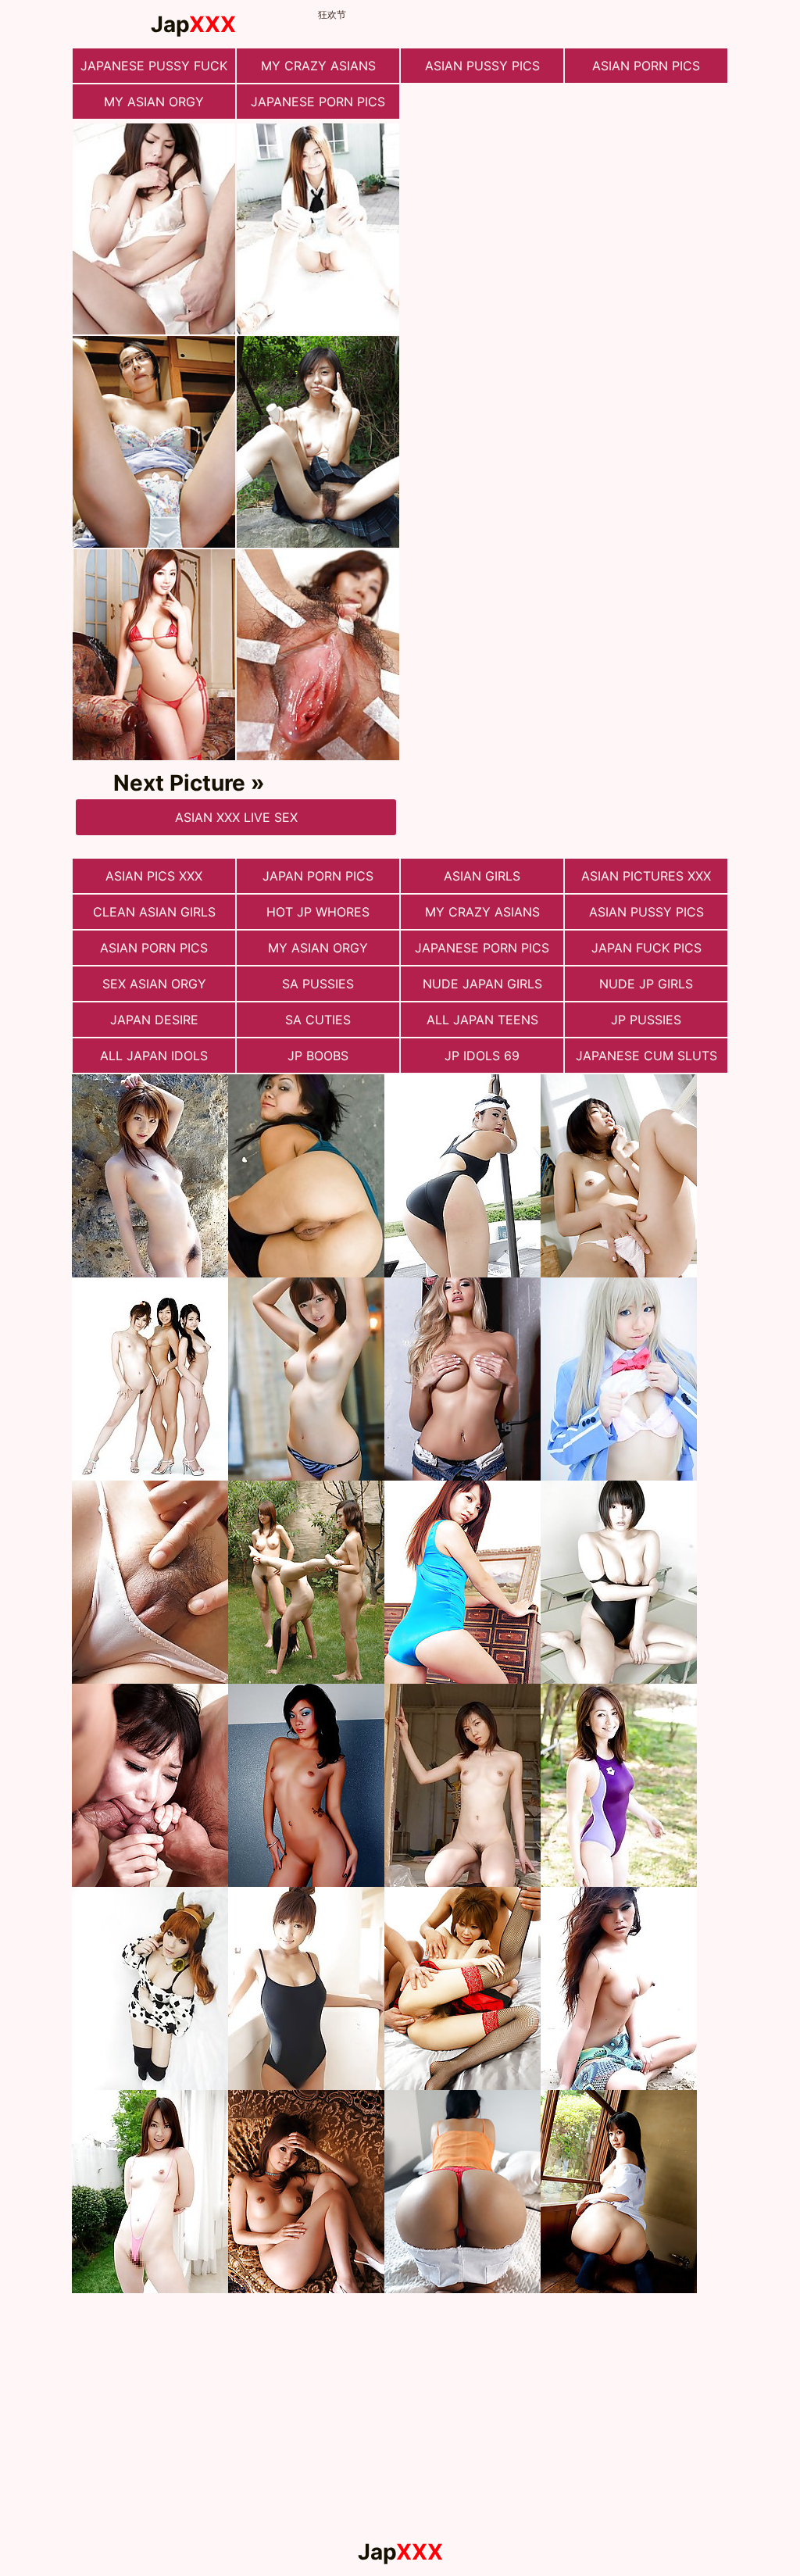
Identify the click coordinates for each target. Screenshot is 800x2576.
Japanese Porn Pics (318, 102)
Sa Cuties (318, 1020)
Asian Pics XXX (154, 876)
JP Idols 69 (482, 1056)
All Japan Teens (482, 1020)
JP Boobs (318, 1056)
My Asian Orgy (154, 102)
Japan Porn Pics (318, 876)
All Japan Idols (154, 1056)
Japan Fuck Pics (646, 948)
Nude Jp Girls (646, 984)
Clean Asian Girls (154, 912)
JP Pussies (646, 1020)
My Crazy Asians (318, 66)
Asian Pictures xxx (646, 876)
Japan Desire (154, 1020)
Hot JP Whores (318, 912)
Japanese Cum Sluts (646, 1056)
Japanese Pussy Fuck (154, 66)
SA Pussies (318, 984)
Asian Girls (482, 876)
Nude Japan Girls (482, 984)
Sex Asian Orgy (154, 984)
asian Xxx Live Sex (236, 817)
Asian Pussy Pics (482, 66)
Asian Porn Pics (646, 66)
